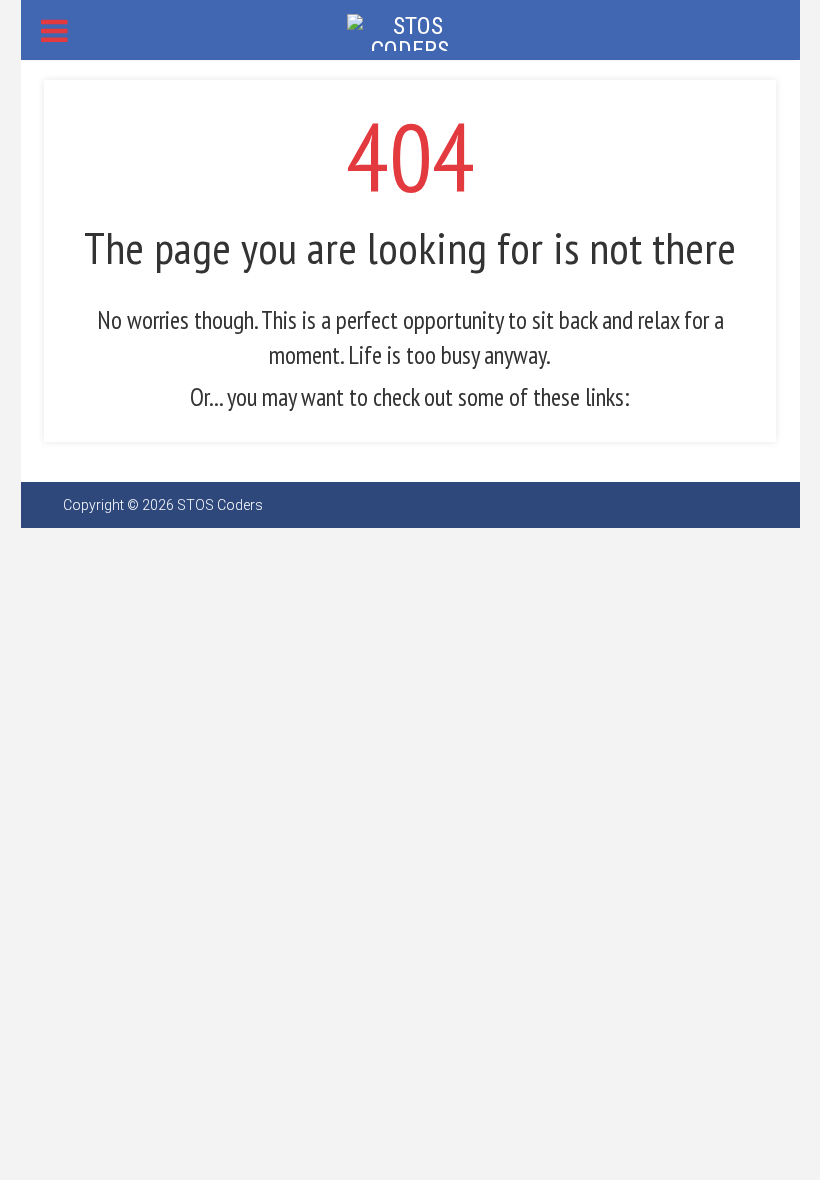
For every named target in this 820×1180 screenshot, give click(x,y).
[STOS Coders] (410, 31)
